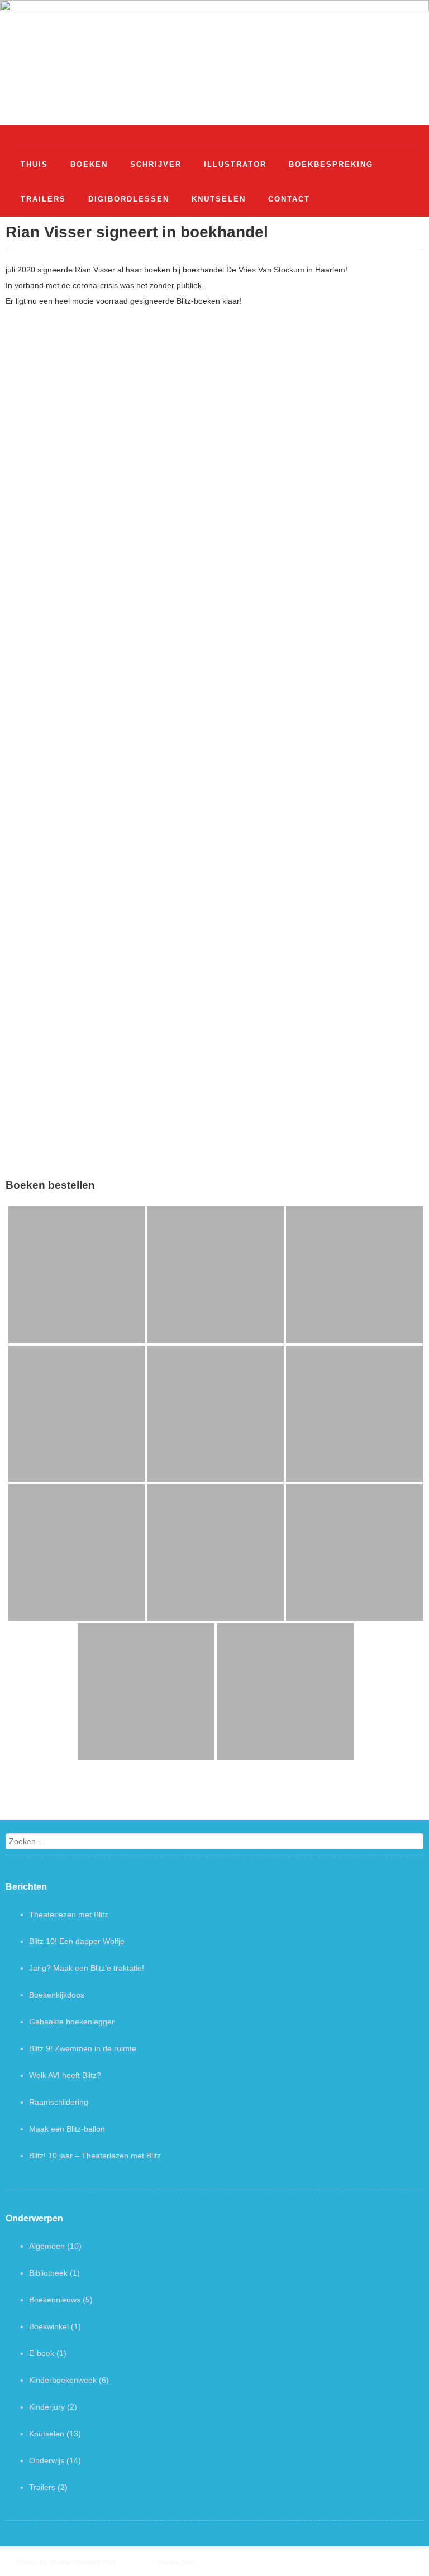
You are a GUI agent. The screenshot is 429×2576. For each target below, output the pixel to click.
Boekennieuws (55, 2300)
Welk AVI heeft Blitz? (65, 2075)
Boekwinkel (49, 2326)
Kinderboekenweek (63, 2380)
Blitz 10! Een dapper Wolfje (77, 1941)
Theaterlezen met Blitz (69, 1914)
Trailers (42, 2487)
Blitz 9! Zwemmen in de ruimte (83, 2048)
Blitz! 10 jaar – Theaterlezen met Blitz (95, 2156)
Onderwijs (47, 2460)
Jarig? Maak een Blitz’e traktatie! (87, 1968)
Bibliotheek (48, 2273)
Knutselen (47, 2434)
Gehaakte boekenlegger (72, 2022)
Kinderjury (47, 2407)
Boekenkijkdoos (57, 1995)
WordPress (135, 2563)
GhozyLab (211, 2563)
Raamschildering (59, 2102)
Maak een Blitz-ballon (67, 2129)
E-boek (42, 2353)
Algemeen (47, 2246)
